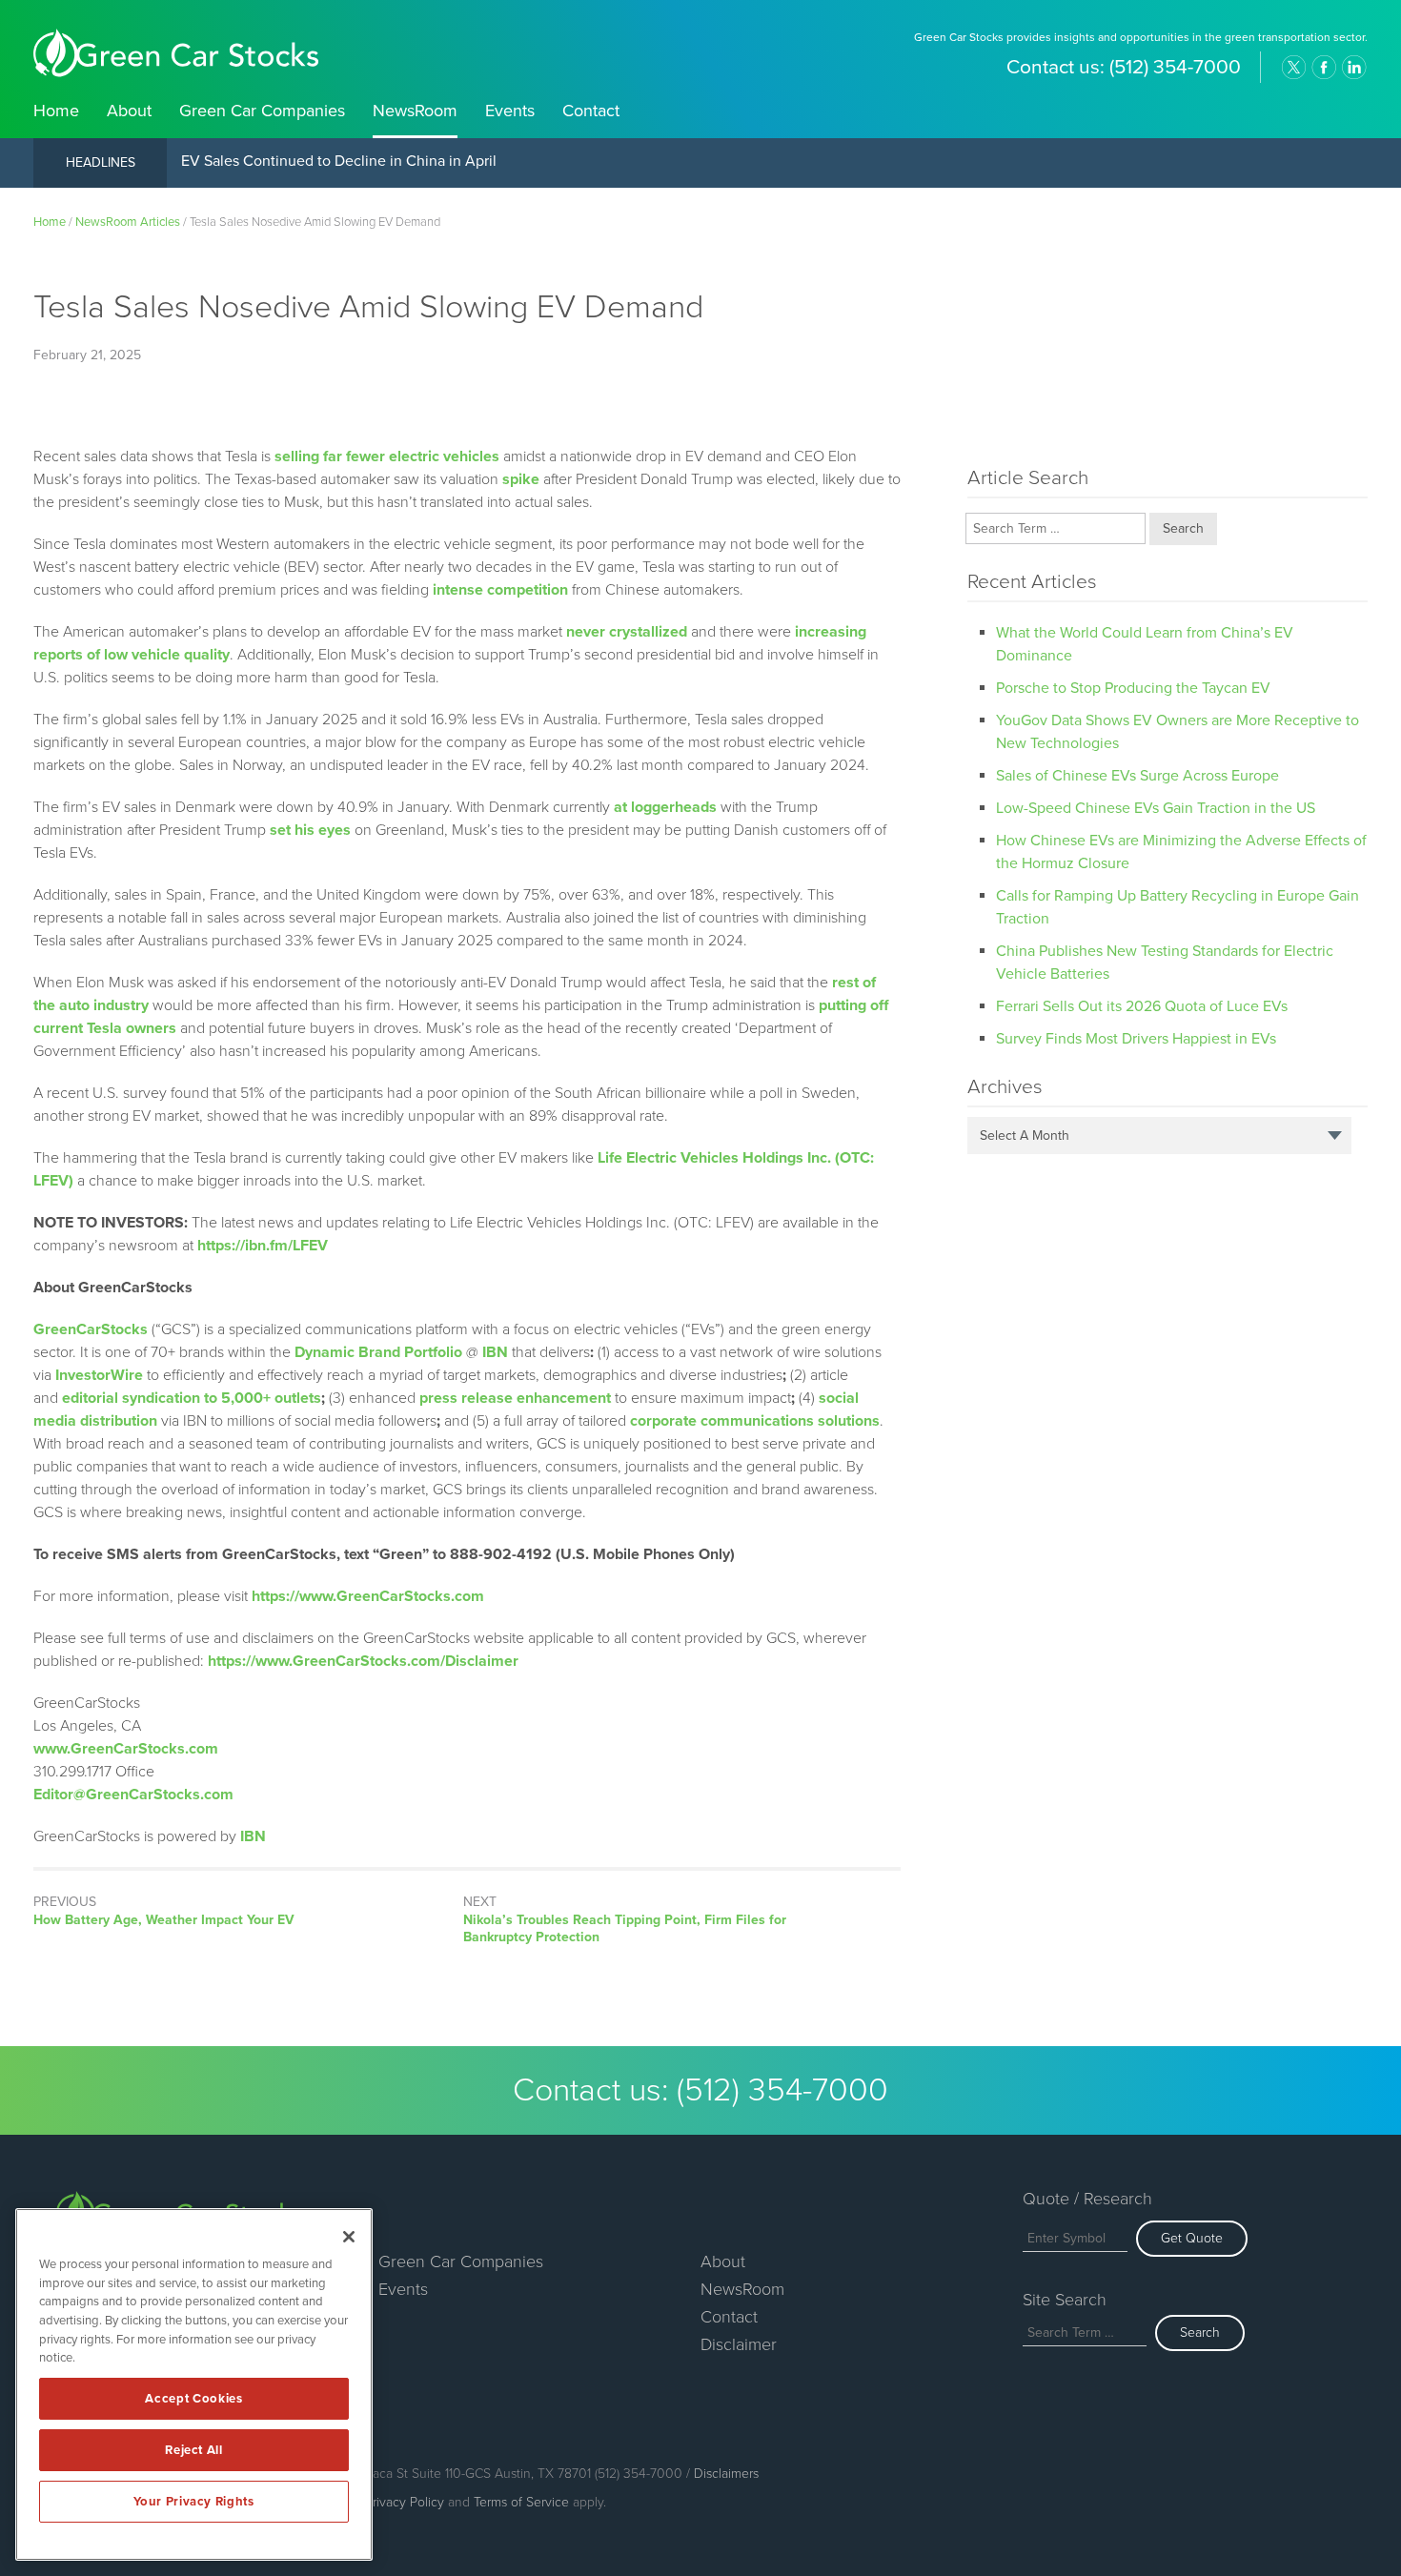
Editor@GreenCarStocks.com (133, 1795)
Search (1200, 2333)
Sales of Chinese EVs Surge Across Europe (1137, 776)
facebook (1324, 68)
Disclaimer (739, 2344)
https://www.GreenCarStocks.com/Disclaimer (363, 1661)
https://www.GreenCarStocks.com (368, 1596)
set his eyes (310, 830)
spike (521, 479)
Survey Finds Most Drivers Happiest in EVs (1136, 1039)
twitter (1293, 68)
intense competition (500, 590)
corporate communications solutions (755, 1421)
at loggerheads (665, 807)
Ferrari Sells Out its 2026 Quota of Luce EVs (1142, 1006)
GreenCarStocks (91, 1329)
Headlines (101, 162)
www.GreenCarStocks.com (126, 1749)
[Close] (349, 2237)
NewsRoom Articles (128, 222)
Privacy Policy (405, 2502)
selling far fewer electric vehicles (387, 456)
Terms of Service (521, 2502)
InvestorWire (99, 1375)
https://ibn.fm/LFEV (263, 1246)
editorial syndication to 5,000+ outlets (192, 1398)
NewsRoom (415, 111)
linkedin (1354, 68)
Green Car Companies (262, 111)
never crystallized (627, 632)
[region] (194, 2384)
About (129, 111)
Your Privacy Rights (193, 2502)
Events (510, 111)
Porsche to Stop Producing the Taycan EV (1133, 688)
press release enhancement (515, 1398)
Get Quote (1192, 2238)
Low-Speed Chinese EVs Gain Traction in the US (1156, 808)
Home (56, 111)
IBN (253, 1836)
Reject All (194, 2450)
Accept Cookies (193, 2399)
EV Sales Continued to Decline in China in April (339, 163)
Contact (591, 111)
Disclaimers (726, 2474)
